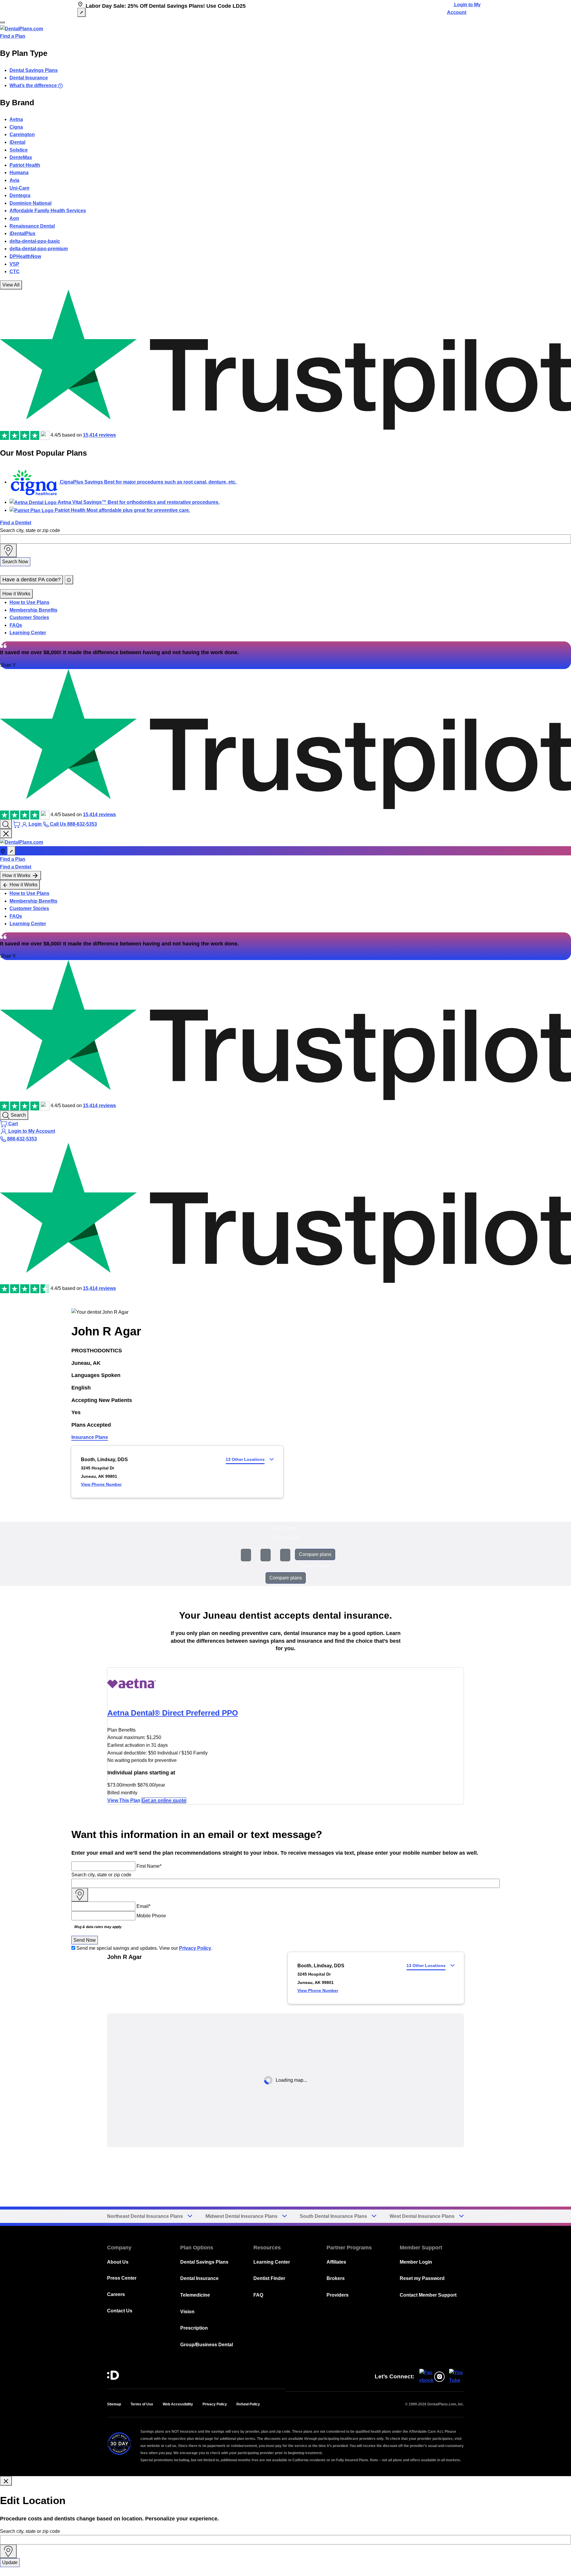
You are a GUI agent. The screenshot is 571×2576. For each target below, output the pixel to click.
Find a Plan (13, 36)
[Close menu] (6, 834)
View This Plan (124, 1800)
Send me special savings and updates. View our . (144, 1948)
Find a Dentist (16, 523)
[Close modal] (6, 2481)
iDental (17, 142)
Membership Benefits (33, 610)
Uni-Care (19, 188)
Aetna (16, 119)
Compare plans (315, 1554)
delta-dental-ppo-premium (39, 249)
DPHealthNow (25, 256)
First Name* (149, 1866)
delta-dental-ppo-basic (35, 241)
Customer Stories (29, 617)
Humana (19, 173)
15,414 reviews (99, 435)
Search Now (15, 562)
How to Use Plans (29, 602)
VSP (14, 264)
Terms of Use (142, 2404)
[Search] (6, 824)
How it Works (16, 594)
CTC (15, 272)
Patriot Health (25, 165)
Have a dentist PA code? (32, 580)
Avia (14, 180)
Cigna (16, 127)
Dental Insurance (29, 78)
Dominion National (30, 203)
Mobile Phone (151, 1916)
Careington (22, 134)
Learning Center (28, 633)
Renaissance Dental (32, 226)
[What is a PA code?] (69, 580)
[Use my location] (8, 550)
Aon (14, 218)
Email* (143, 1906)
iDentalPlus (22, 233)
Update (10, 2562)
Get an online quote (164, 1800)
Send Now (85, 1940)
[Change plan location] (81, 12)
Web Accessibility (178, 2404)
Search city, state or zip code (30, 530)
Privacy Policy (195, 1948)
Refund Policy (248, 2404)
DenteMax (21, 157)
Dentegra (20, 195)
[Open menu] (2, 22)
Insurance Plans (90, 1437)
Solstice (19, 150)
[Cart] (17, 824)
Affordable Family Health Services (48, 211)
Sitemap (114, 2404)
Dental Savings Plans (34, 70)
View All (11, 285)
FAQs (16, 625)
